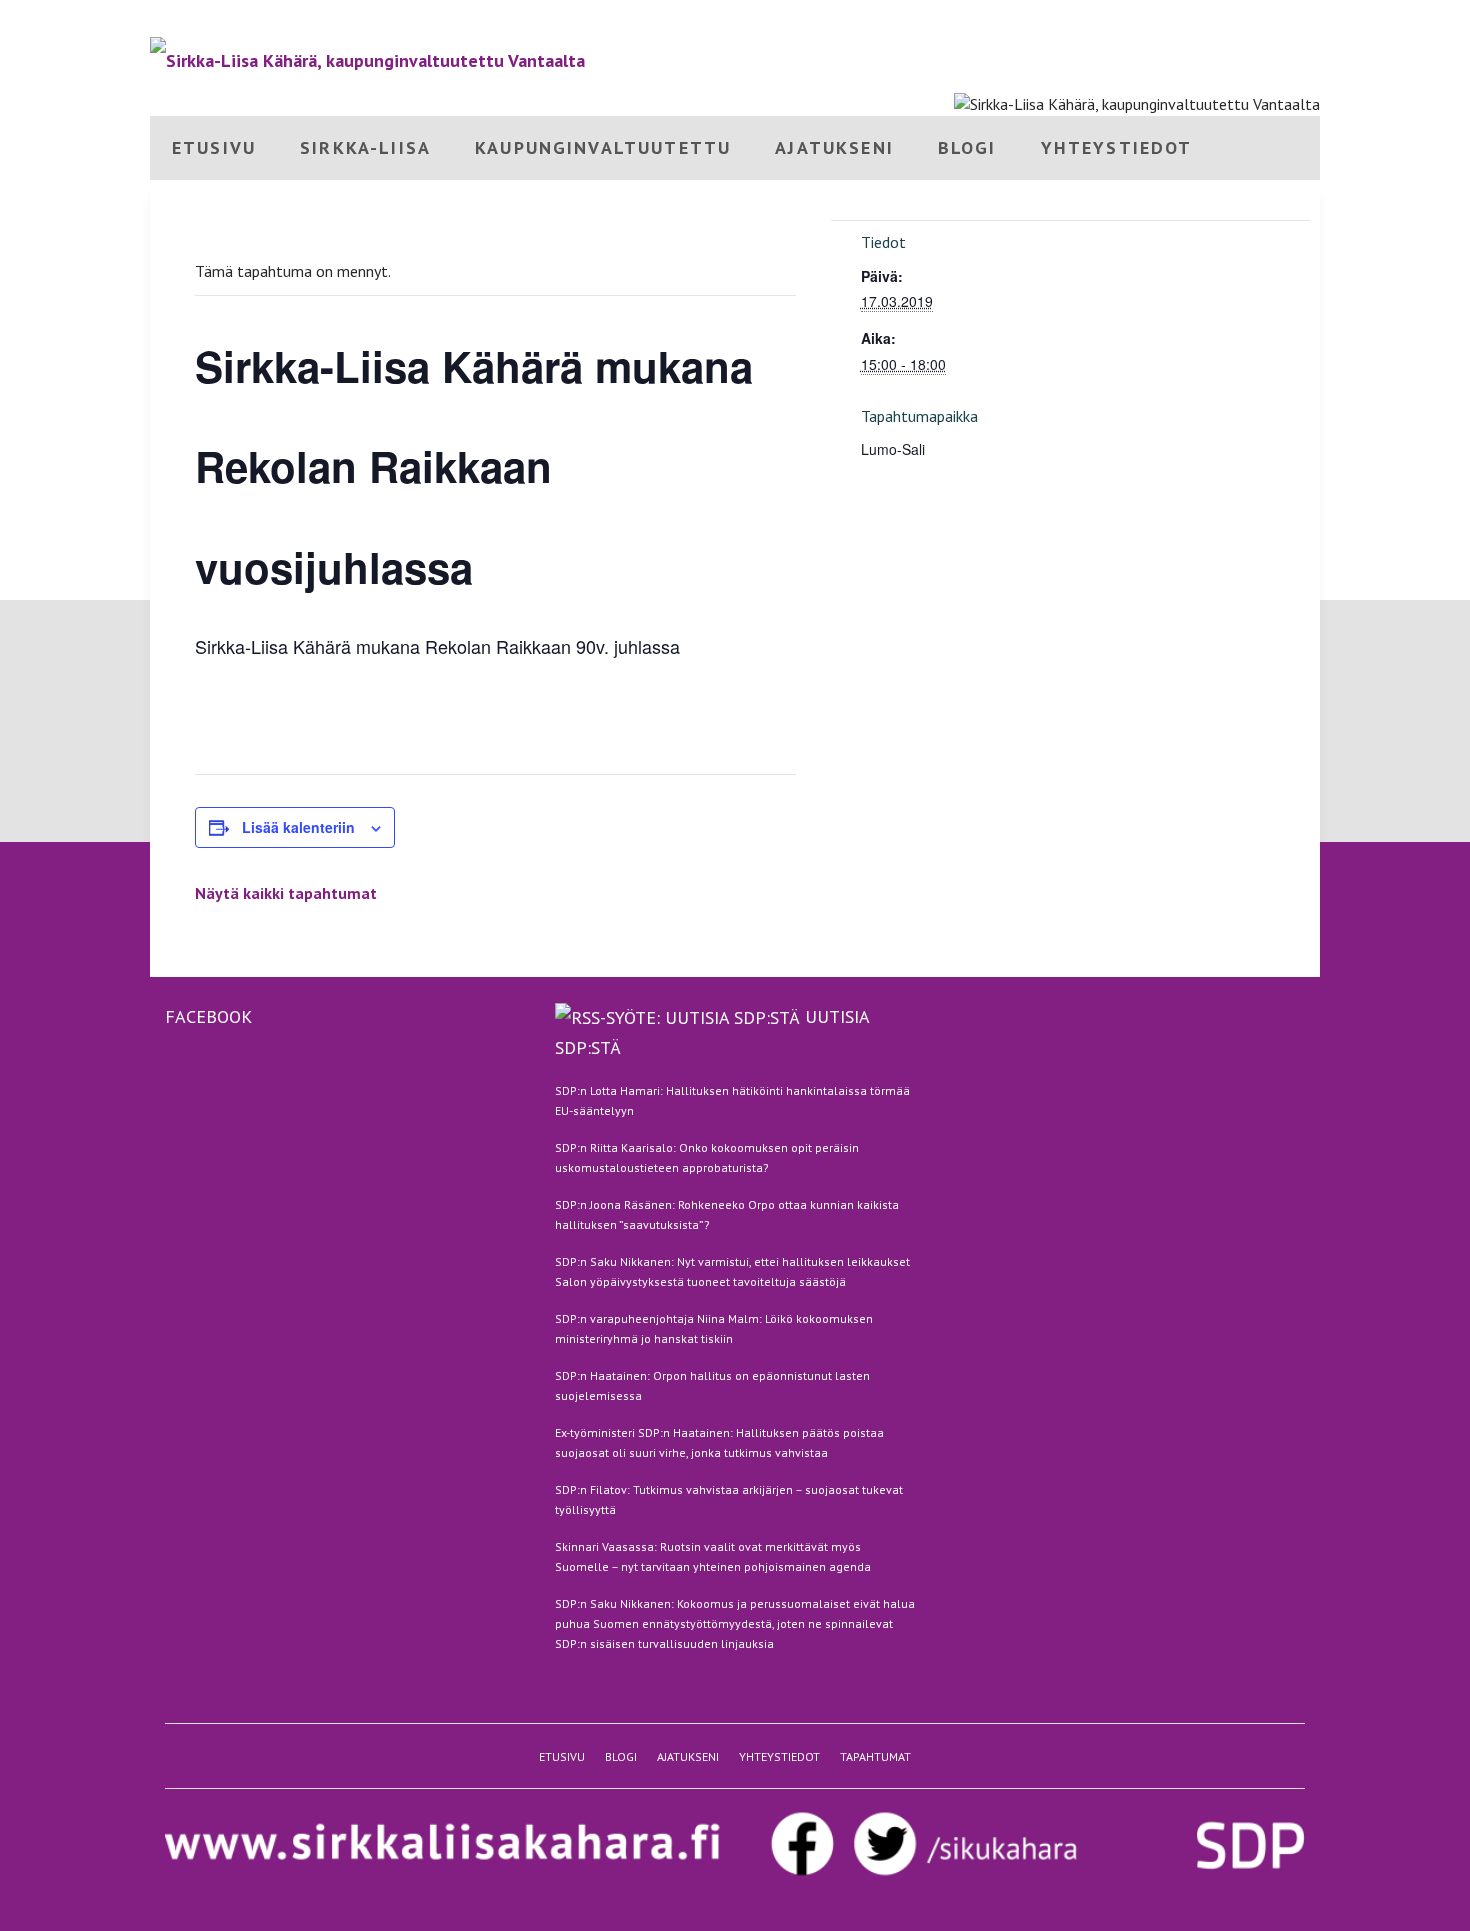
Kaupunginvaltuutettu (603, 147)
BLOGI (967, 147)
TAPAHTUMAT (875, 1756)
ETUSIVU (214, 147)
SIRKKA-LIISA (365, 147)
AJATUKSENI (834, 147)
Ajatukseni (1193, 17)
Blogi (1131, 17)
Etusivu (1077, 17)
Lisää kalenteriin (298, 827)
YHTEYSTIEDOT (1117, 147)
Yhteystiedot (1279, 17)
